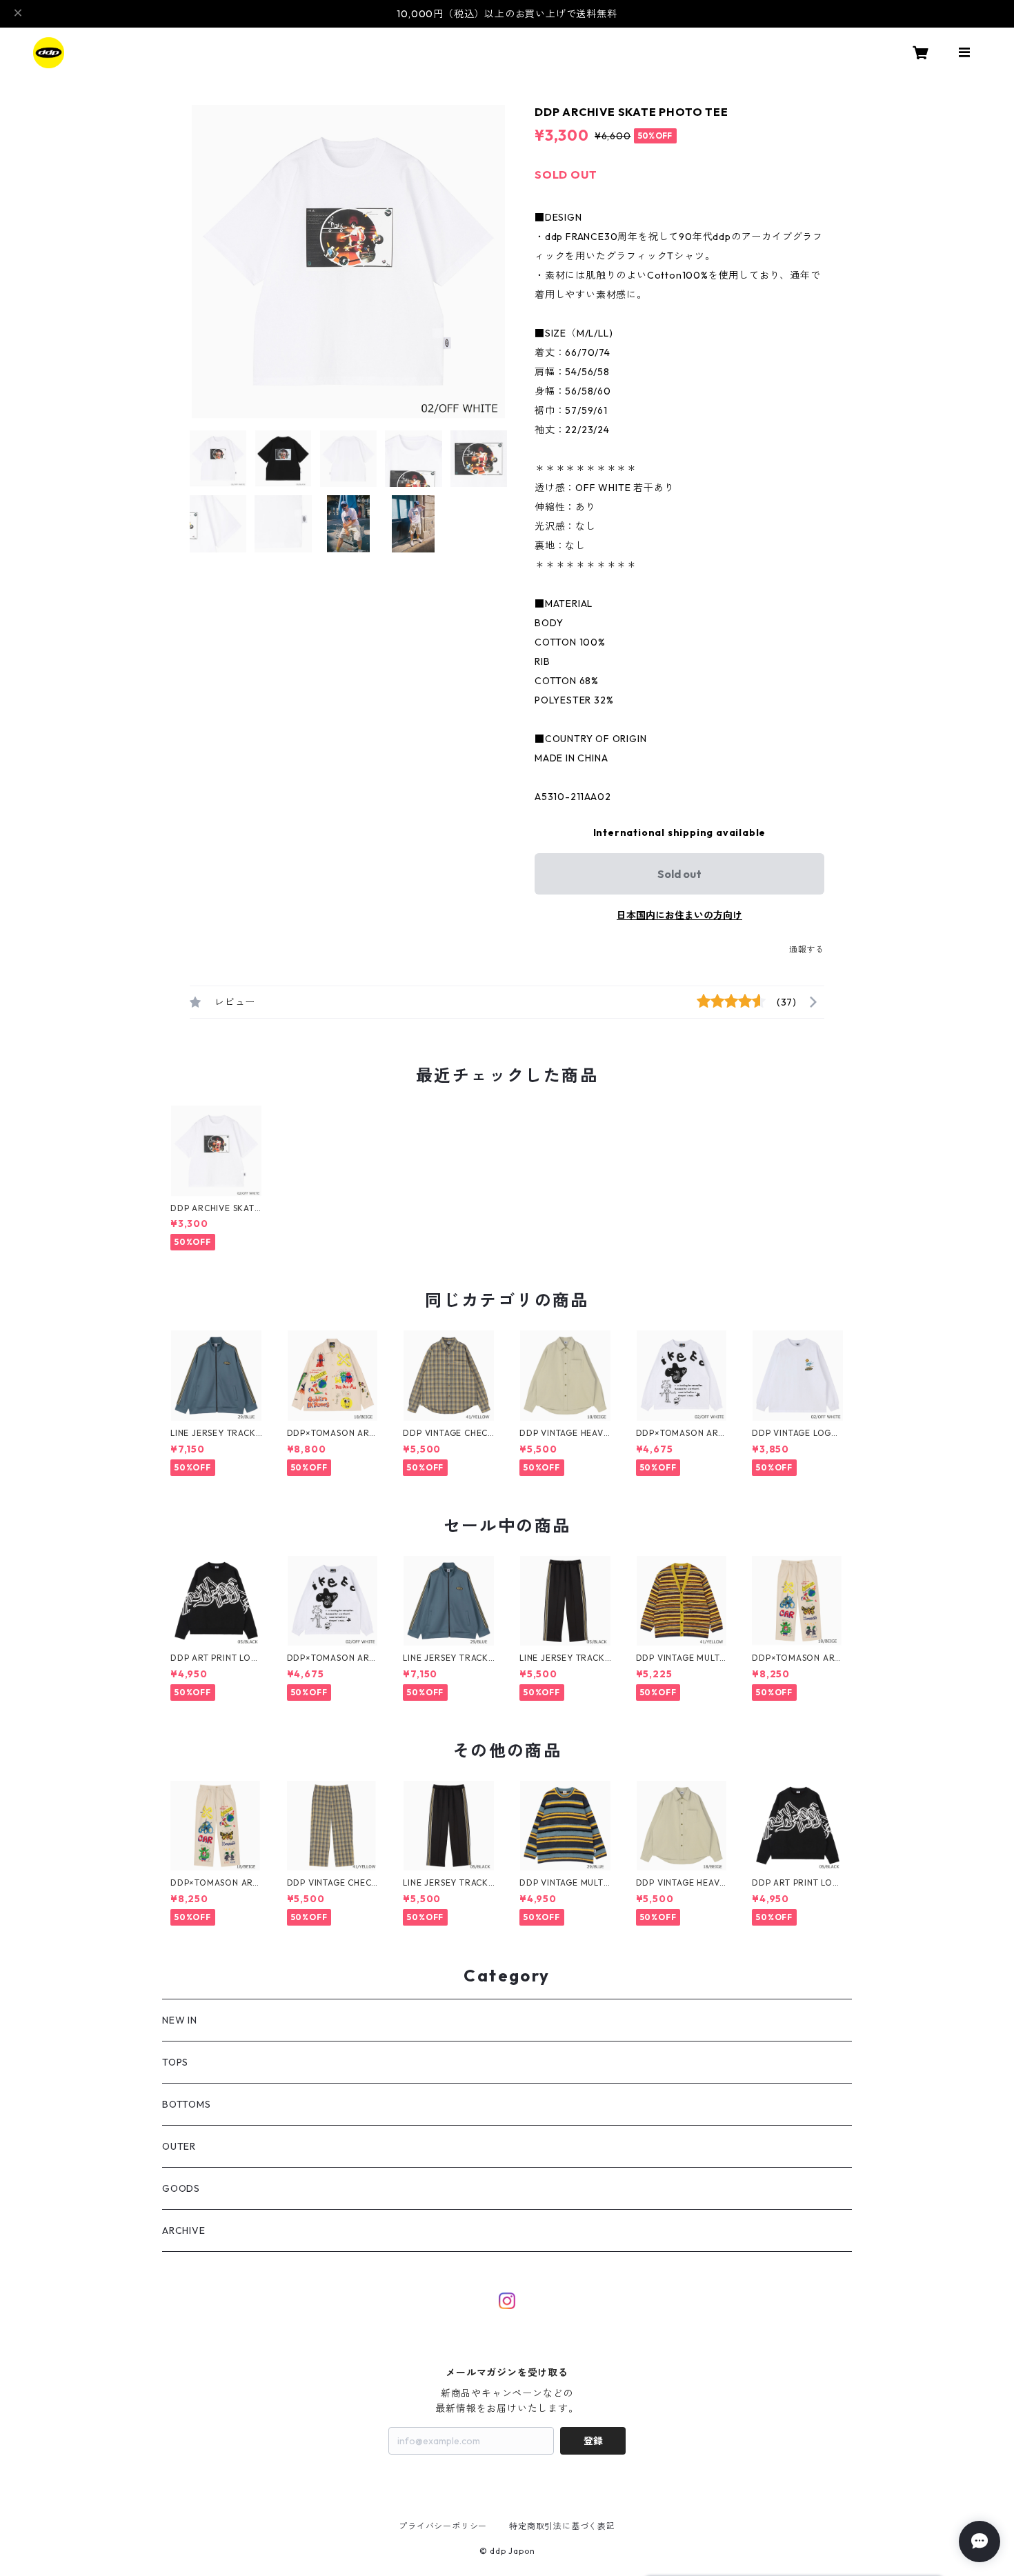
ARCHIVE (184, 2230)
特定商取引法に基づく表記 (562, 2526)
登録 (593, 2441)
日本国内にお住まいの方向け (679, 915)
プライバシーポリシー (443, 2526)
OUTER (179, 2146)
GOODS (181, 2188)
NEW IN (180, 2020)
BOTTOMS (187, 2104)
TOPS (175, 2062)
